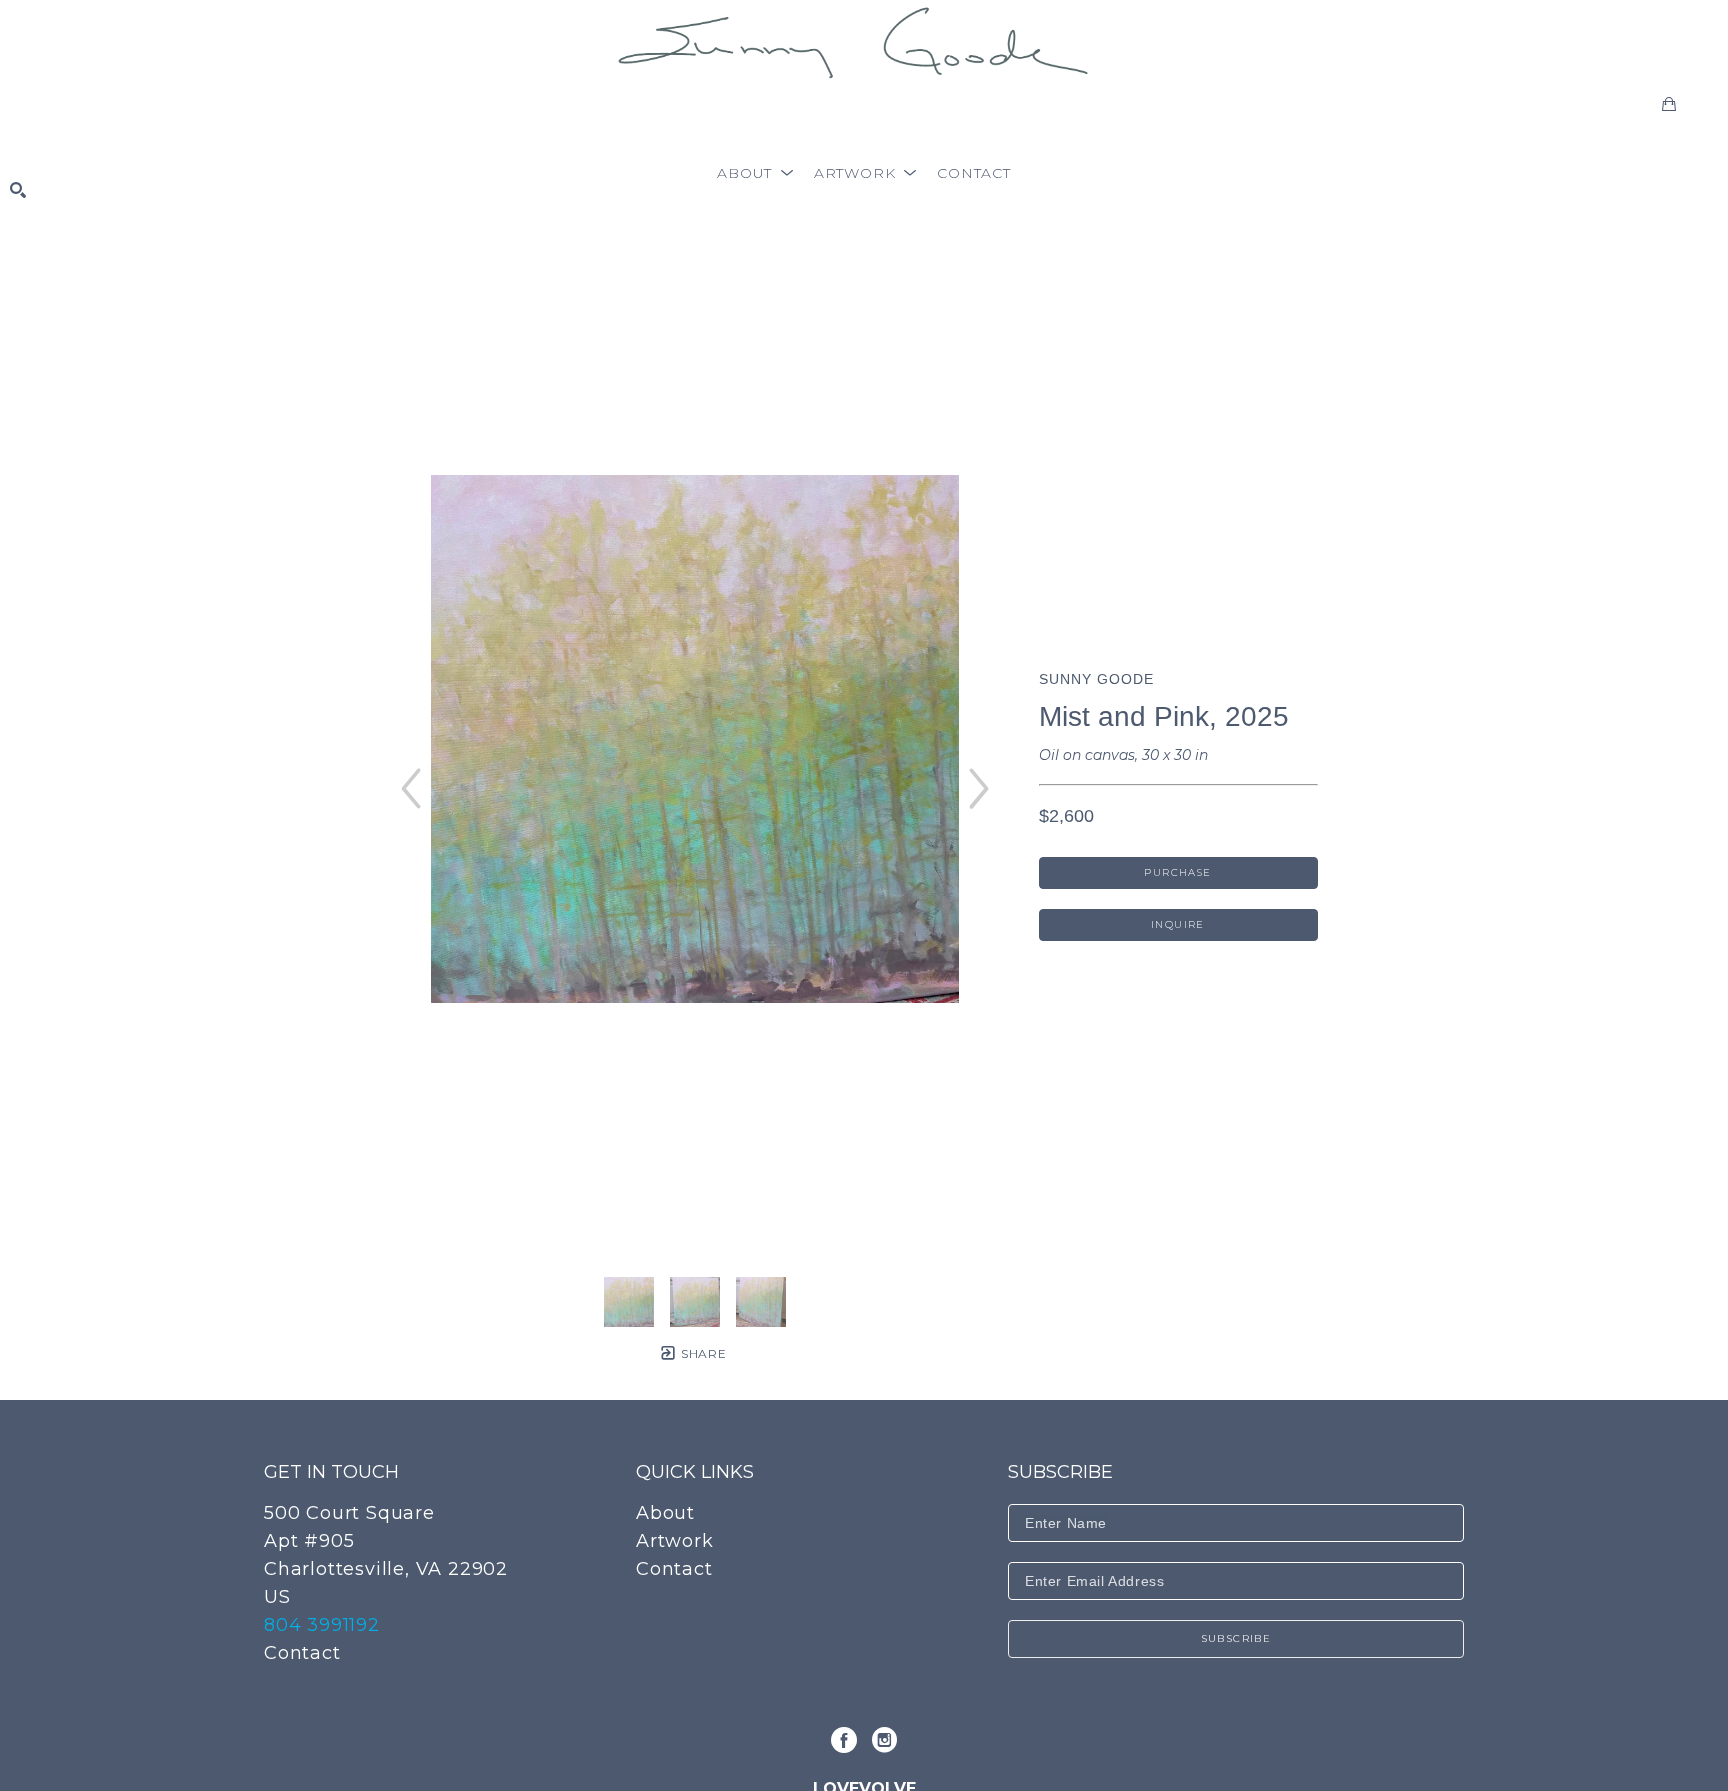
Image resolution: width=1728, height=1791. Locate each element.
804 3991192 (322, 1625)
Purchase (1177, 872)
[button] (755, 173)
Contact (302, 1653)
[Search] (18, 190)
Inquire (1178, 924)
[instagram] (884, 1740)
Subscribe (1236, 1638)
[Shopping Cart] (1669, 104)
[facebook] (844, 1740)
